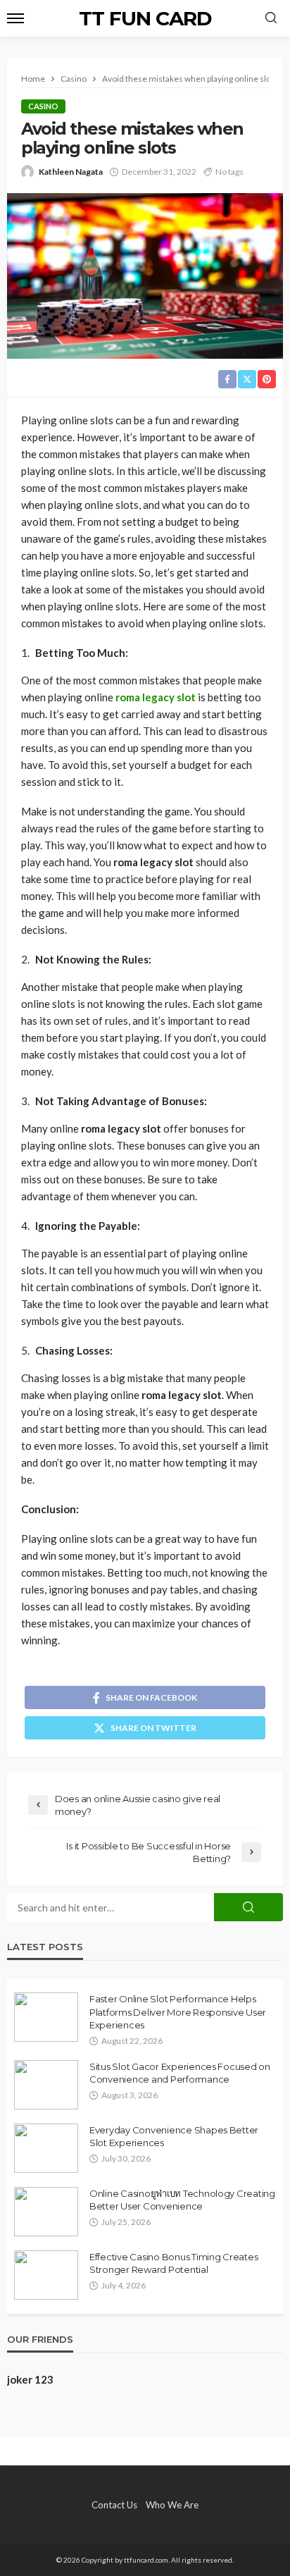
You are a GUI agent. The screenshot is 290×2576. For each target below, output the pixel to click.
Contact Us (114, 2505)
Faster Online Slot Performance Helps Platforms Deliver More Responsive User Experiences (178, 2011)
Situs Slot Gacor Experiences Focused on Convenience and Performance (180, 2073)
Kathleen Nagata (71, 172)
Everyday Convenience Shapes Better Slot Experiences (174, 2136)
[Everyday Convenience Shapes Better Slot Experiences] (46, 2148)
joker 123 (30, 2379)
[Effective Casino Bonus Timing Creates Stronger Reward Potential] (46, 2275)
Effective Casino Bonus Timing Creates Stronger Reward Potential (174, 2263)
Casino (43, 106)
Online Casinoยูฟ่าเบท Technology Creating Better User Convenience (182, 2200)
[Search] (271, 18)
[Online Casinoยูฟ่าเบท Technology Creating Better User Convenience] (46, 2212)
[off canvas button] (15, 18)
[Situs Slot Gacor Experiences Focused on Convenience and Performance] (46, 2085)
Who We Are (172, 2505)
